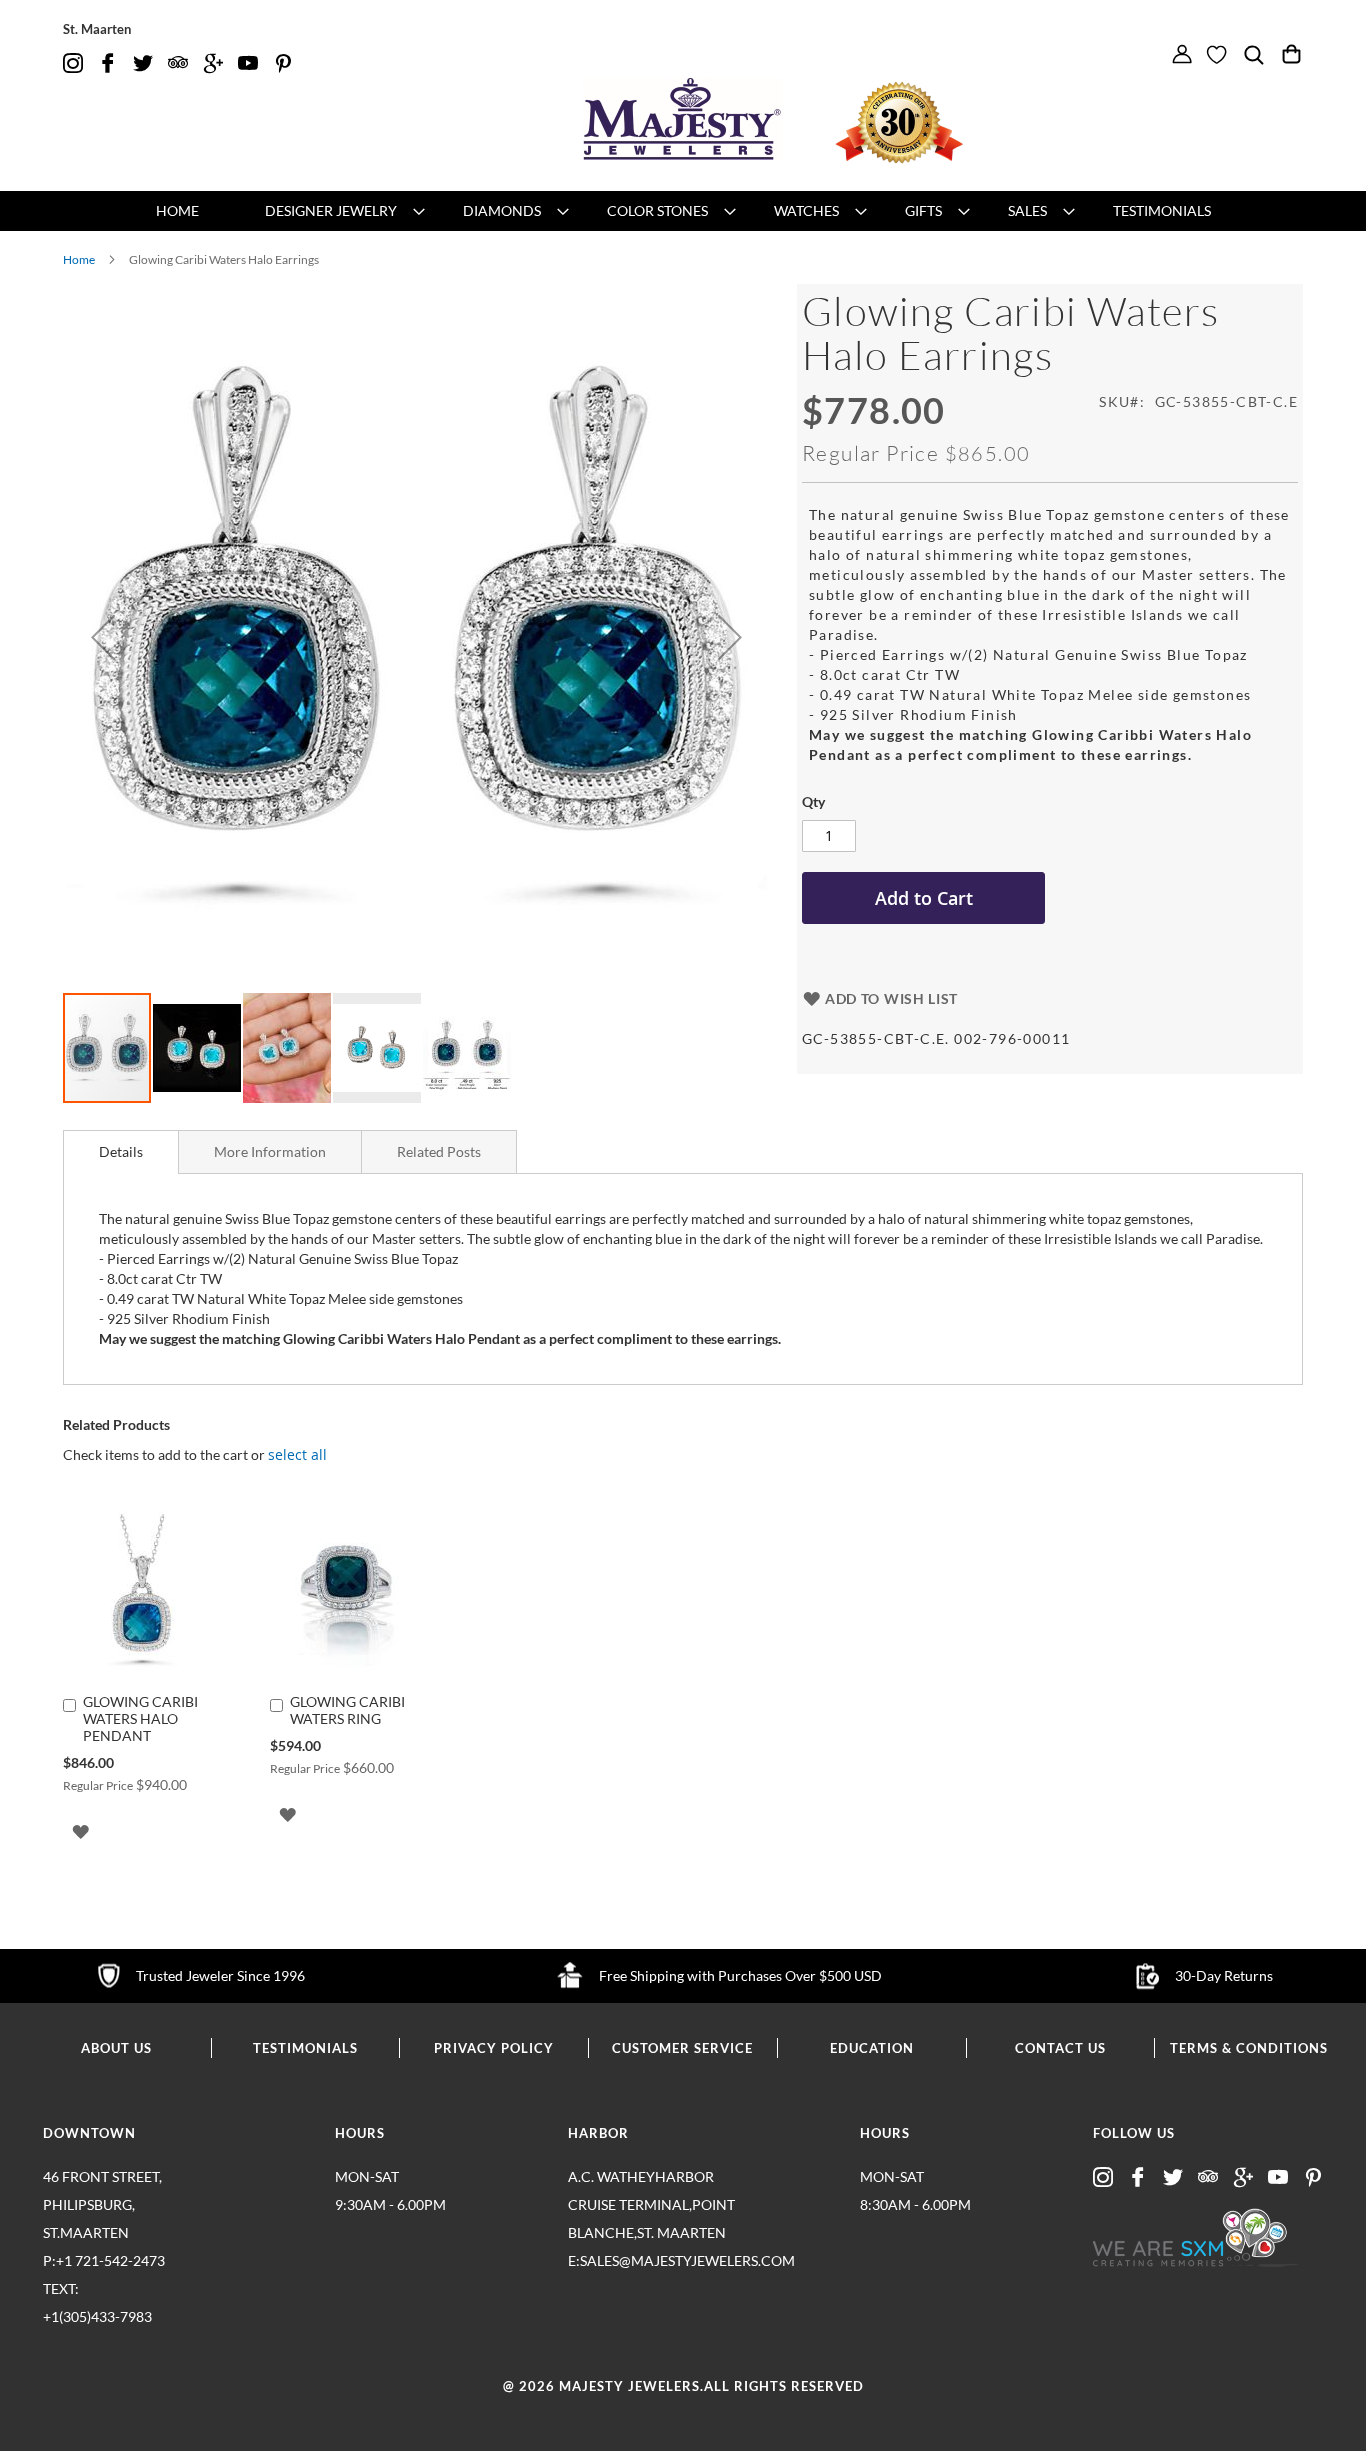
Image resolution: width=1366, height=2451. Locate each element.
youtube (248, 63)
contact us (1060, 2048)
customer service (682, 2048)
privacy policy (494, 2048)
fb (108, 63)
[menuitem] (177, 211)
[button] (103, 637)
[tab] (121, 1152)
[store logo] (683, 119)
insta (73, 63)
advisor (178, 63)
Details (121, 1151)
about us (116, 2048)
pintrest (283, 63)
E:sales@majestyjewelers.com (653, 2260)
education (872, 2048)
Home (79, 259)
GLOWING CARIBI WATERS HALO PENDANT (140, 1718)
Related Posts (439, 1151)
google (213, 63)
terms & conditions (1249, 2048)
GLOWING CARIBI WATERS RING (347, 1710)
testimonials (305, 2048)
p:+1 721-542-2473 (104, 2288)
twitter (143, 63)
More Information (270, 1151)
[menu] (683, 211)
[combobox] (1264, 86)
